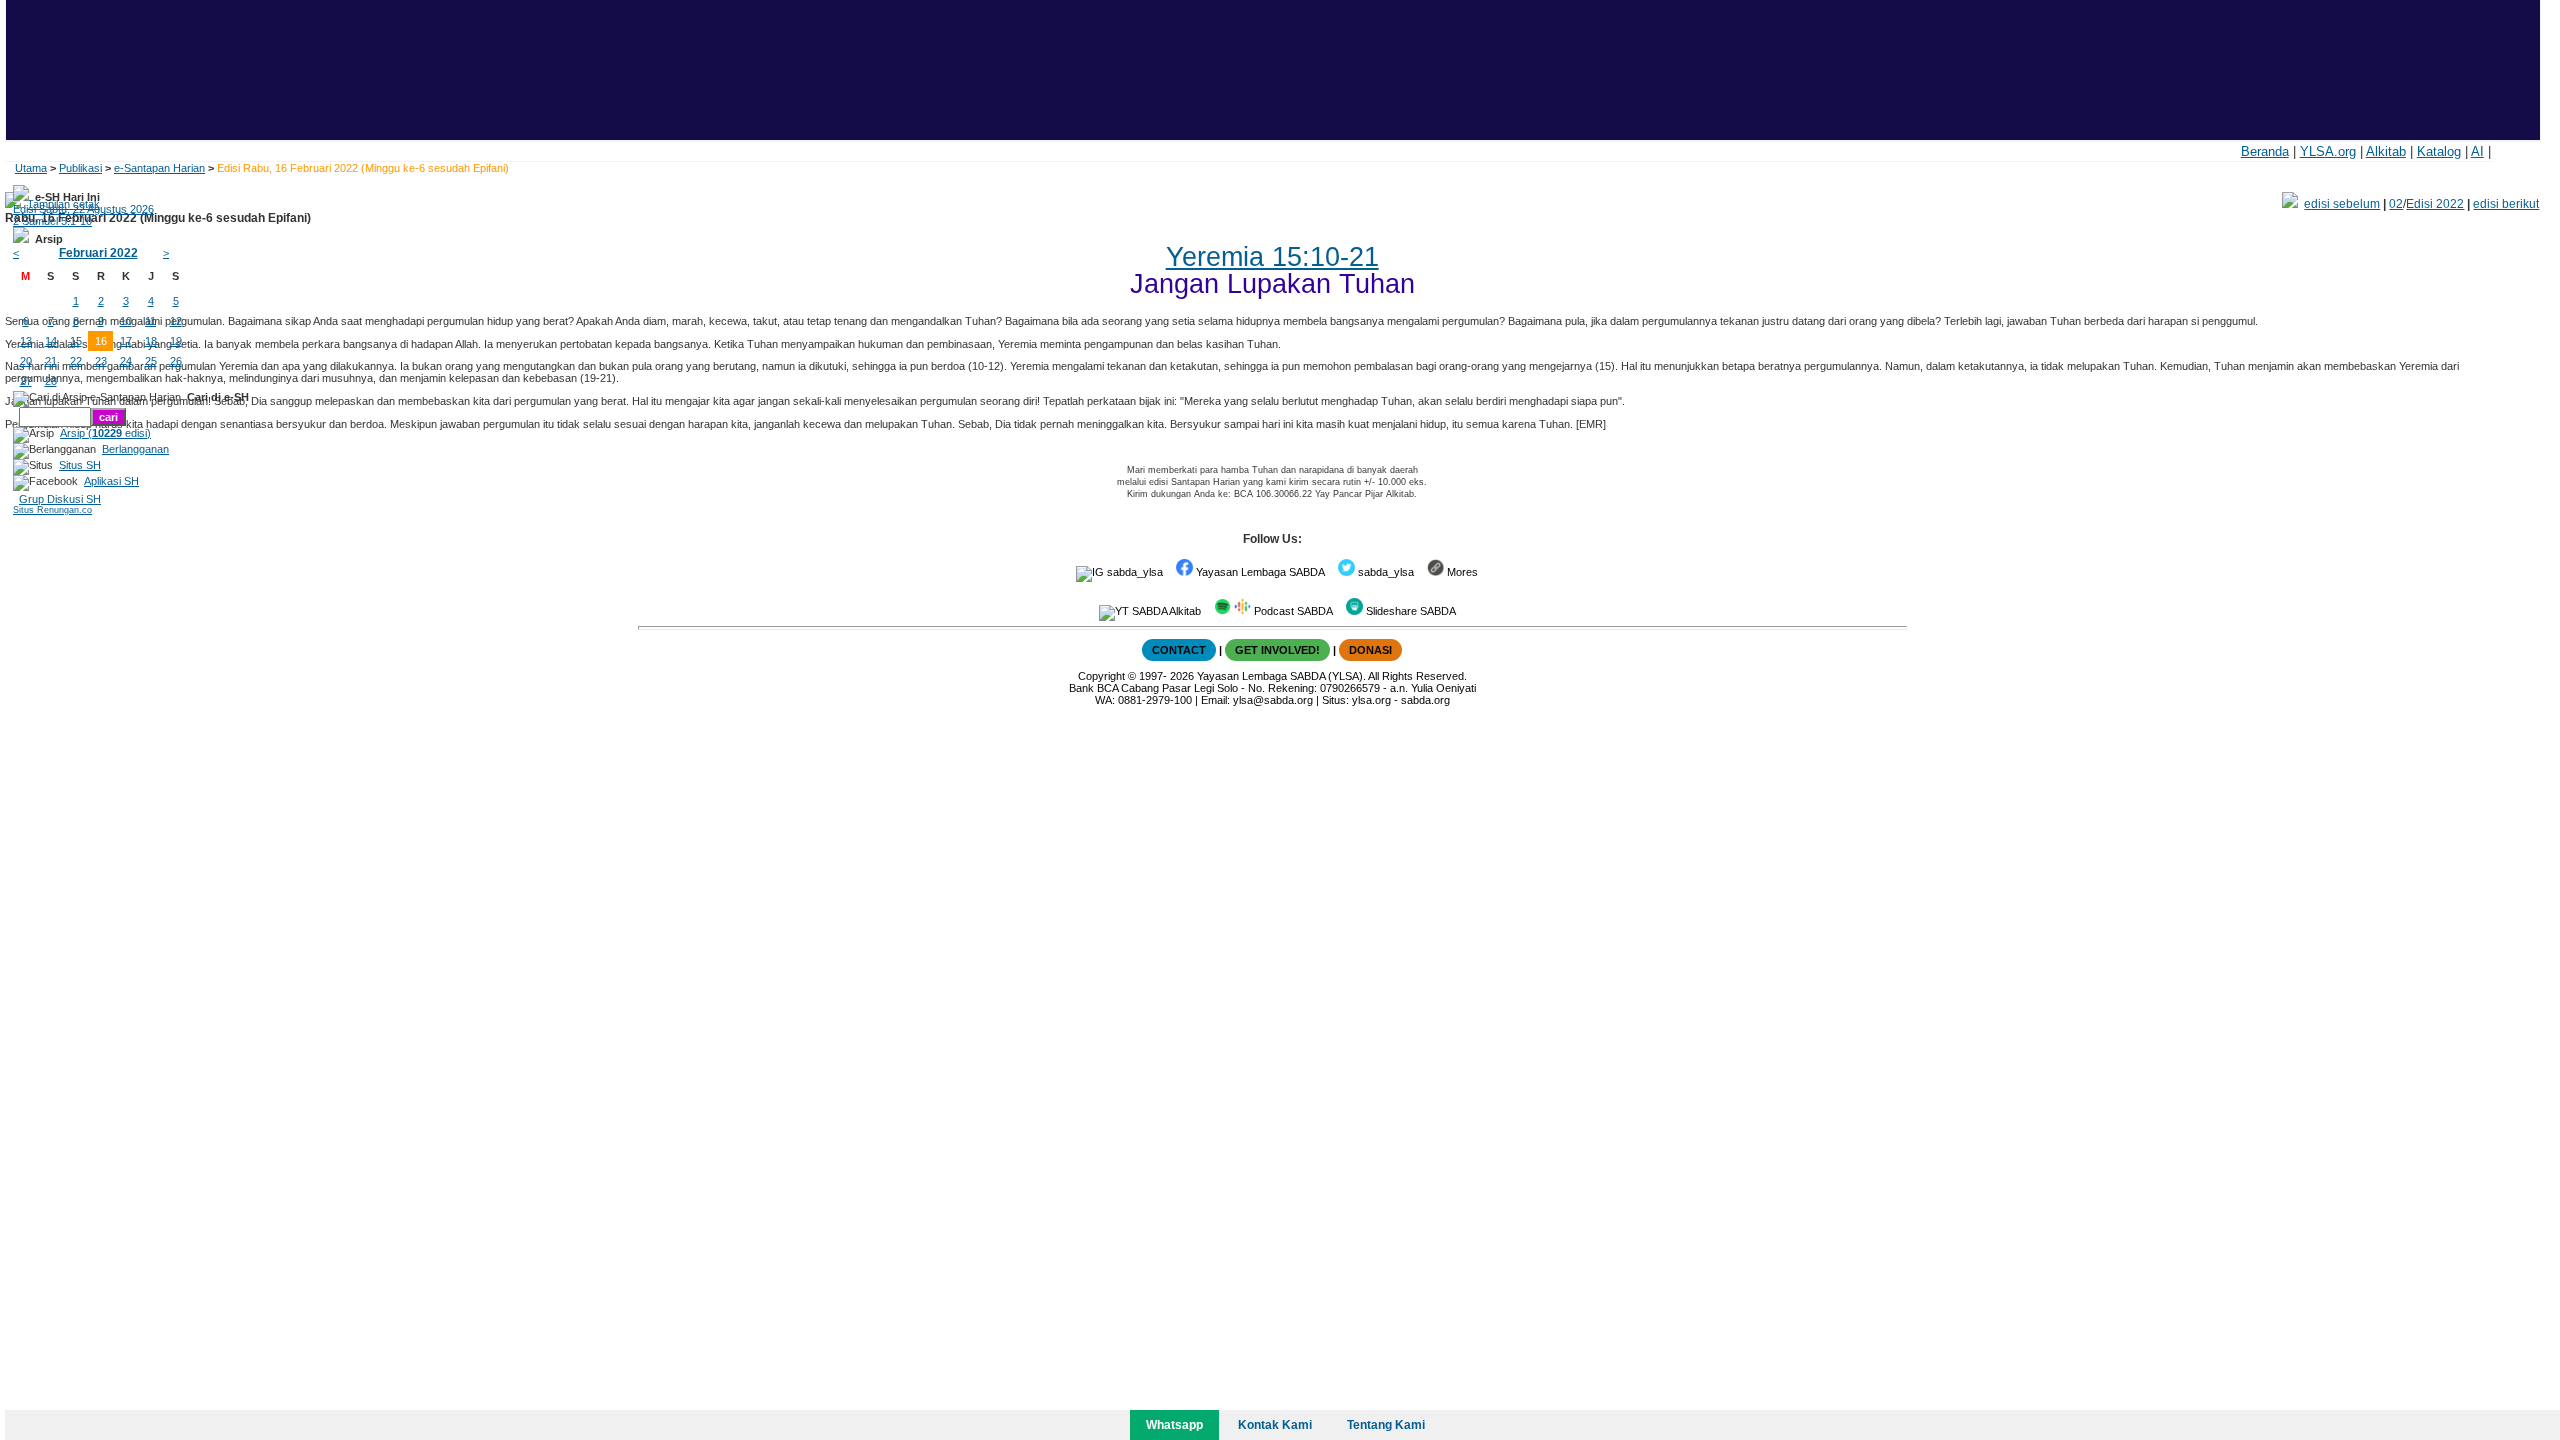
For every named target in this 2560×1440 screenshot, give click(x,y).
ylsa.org (1371, 700)
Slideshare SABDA (1409, 611)
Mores (1461, 572)
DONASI (1370, 650)
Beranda (2265, 151)
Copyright (1101, 676)
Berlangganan (135, 449)
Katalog (2439, 151)
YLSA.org (2328, 151)
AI (2477, 151)
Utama (31, 168)
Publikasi (80, 168)
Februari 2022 (98, 253)
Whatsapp (1174, 1425)
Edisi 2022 (2435, 204)
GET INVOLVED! (1277, 650)
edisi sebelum (2342, 204)
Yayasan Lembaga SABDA (1259, 572)
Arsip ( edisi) (105, 433)
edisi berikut (2506, 204)
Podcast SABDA (1292, 611)
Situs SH (80, 465)
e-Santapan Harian (159, 168)
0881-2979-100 (1155, 700)
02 (2396, 204)
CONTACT (1179, 650)
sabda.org (1425, 700)
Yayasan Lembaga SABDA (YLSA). (1281, 676)
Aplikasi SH (111, 481)
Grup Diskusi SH (60, 499)
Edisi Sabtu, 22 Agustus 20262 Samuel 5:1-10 (83, 215)
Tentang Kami (1386, 1425)
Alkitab (2386, 151)
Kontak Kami (1275, 1425)
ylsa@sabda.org (1273, 700)
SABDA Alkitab (1165, 611)
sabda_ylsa (1133, 572)
